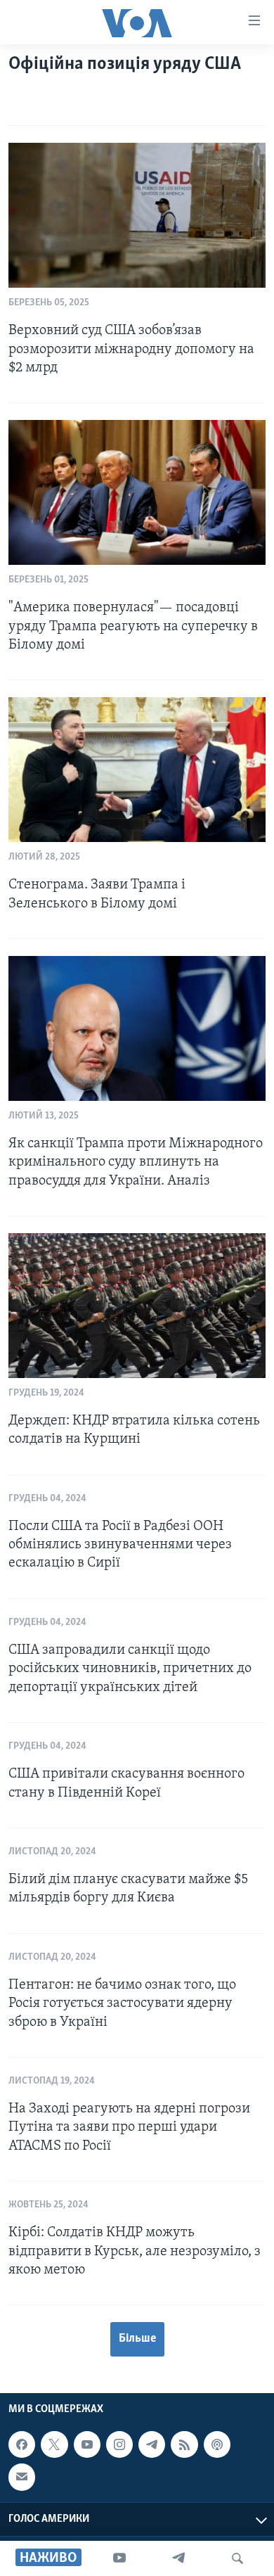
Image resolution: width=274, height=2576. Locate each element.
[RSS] (184, 2444)
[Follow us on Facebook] (22, 2444)
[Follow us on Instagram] (119, 2444)
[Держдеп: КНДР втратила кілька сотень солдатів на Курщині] (137, 1306)
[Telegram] (178, 2558)
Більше (137, 2339)
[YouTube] (119, 2558)
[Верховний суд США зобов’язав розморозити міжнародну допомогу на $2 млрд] (137, 215)
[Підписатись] (22, 2478)
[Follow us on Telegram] (152, 2444)
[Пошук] (237, 2558)
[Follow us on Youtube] (87, 2444)
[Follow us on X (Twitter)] (54, 2444)
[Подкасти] (217, 2444)
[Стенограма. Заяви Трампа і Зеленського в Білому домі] (137, 770)
